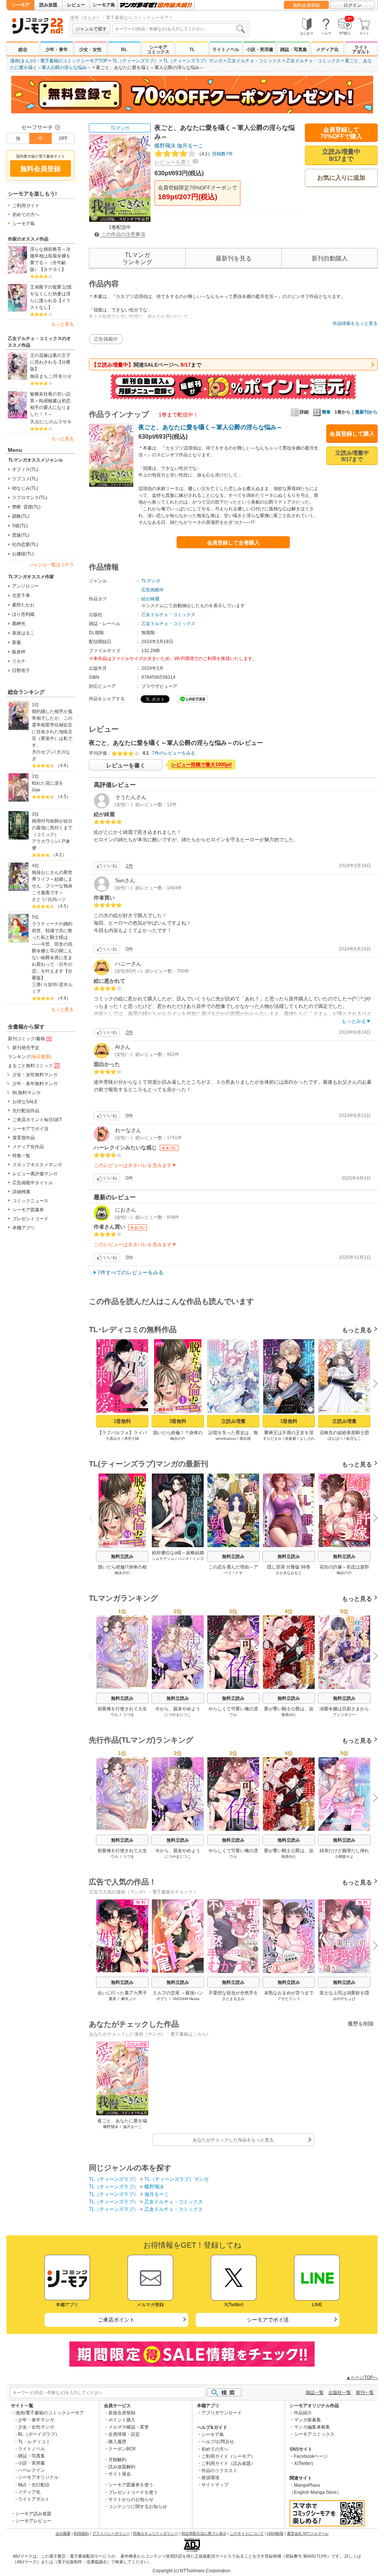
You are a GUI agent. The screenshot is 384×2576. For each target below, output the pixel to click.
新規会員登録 (122, 2413)
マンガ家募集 (307, 2420)
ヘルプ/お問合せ (218, 2442)
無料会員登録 (306, 5)
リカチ (19, 661)
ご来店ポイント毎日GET (37, 1120)
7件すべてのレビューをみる (130, 1272)
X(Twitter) (304, 2463)
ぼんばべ (335, 1438)
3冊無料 (178, 1421)
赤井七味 (132, 1438)
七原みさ (113, 1438)
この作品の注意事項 (122, 234)
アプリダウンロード (222, 2413)
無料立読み (122, 1556)
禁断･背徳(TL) (26, 507)
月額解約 (117, 2460)
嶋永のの (178, 1438)
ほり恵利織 (23, 614)
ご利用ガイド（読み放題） (228, 2463)
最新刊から (366, 412)
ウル (114, 1715)
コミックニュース (30, 1201)
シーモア (21, 5)
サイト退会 (120, 2474)
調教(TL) (21, 516)
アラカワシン (45, 841)
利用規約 (81, 2533)
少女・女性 (90, 50)
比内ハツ (57, 899)
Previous (94, 1383)
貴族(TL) (21, 535)
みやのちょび (344, 1999)
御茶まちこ (41, 376)
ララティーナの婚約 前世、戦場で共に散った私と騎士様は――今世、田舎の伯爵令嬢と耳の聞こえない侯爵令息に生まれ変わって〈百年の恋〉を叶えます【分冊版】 (53, 951)
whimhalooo (226, 1438)
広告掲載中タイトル (33, 1183)
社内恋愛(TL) (25, 544)
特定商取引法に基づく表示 (204, 2533)
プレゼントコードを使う (133, 2492)
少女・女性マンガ (36, 2427)
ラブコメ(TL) (25, 479)
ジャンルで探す (91, 29)
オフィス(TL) (25, 469)
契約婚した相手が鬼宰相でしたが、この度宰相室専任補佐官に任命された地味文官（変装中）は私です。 (52, 728)
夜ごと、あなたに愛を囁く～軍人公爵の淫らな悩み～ (210, 427)
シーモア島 (104, 5)
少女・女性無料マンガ (35, 1075)
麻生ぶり (129, 1999)
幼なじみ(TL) (25, 488)
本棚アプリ (24, 1228)
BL (124, 50)
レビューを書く (173, 162)
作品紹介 (303, 2413)
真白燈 (245, 1438)
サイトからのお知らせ (131, 2499)
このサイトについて (247, 2533)
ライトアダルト (361, 50)
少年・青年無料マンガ (35, 1084)
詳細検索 (21, 1192)
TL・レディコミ (34, 2442)
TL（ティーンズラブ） (135, 61)
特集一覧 (21, 1156)
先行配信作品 (26, 1111)
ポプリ (162, 1999)
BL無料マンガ (26, 1093)
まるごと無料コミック (30, 1066)
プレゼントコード (30, 1219)
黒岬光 (19, 624)
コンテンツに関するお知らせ (138, 2507)
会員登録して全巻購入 (233, 543)
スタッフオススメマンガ (37, 1165)
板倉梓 (19, 652)
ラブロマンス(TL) (30, 498)
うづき (129, 1715)
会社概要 (63, 2533)
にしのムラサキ (56, 422)
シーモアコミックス (158, 50)
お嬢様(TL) (23, 554)
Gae (36, 790)
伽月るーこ (190, 146)
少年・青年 (57, 50)
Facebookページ (311, 2456)
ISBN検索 (275, 2533)
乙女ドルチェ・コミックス (254, 61)
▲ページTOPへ (362, 2377)
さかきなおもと (289, 1573)
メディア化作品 (28, 1147)
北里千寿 (21, 596)
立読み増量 (233, 1421)
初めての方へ (26, 215)
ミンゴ (198, 1559)
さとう (39, 899)
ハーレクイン (31, 2470)
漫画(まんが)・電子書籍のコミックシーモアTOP (59, 61)
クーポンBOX (122, 2449)
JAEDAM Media (186, 1999)
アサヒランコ (289, 1999)
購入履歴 (117, 2442)
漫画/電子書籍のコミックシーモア (50, 2413)
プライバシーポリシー (111, 2533)
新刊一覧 (365, 2393)
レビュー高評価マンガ (35, 1174)
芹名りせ (63, 376)
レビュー (76, 5)
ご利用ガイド (26, 206)
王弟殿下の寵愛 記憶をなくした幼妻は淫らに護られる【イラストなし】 (51, 297)
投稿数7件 (215, 154)
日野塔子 (21, 671)
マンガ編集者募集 (312, 2427)
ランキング (30, 1057)
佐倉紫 (291, 1438)
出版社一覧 (340, 2393)
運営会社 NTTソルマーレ (308, 2533)
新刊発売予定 (26, 1048)
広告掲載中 (106, 339)
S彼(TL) (20, 526)
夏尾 (112, 1999)
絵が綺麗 (150, 599)
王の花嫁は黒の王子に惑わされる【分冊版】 (50, 362)
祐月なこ (354, 1438)
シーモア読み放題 (33, 2514)
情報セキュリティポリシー (156, 2533)
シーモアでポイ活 (30, 1129)
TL (192, 50)
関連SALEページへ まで (146, 365)
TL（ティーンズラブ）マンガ (193, 61)
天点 (34, 422)
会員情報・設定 (124, 2434)
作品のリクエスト (219, 2471)
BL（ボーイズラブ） (39, 2434)
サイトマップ (215, 2485)
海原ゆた (289, 1715)
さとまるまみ (233, 1999)
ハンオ (183, 1559)
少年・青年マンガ (36, 2420)
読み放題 (48, 5)
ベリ (228, 1573)
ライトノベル (226, 50)
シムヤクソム (163, 1559)
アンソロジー (25, 586)
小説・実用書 (260, 50)
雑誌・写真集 (294, 50)
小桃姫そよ (344, 1856)
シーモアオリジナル (38, 2477)
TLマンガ (120, 128)
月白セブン (43, 752)
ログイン (352, 5)
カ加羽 (50, 985)
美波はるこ (23, 633)
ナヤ (239, 1573)
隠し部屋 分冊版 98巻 (289, 1567)
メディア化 (327, 50)
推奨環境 (210, 2478)
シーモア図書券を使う (131, 2485)
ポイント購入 (122, 2420)
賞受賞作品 (24, 1138)
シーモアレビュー (33, 2521)
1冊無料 (122, 1421)
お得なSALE (25, 1102)
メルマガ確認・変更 (129, 2427)
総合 (23, 50)
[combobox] (180, 29)
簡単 (326, 412)
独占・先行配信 (34, 2485)
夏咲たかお (23, 605)
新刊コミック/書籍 (26, 1039)
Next (373, 1385)
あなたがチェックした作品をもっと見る (233, 2140)
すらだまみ (272, 1438)
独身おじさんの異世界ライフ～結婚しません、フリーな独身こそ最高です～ (52, 883)
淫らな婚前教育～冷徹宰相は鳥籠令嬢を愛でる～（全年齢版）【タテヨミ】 (50, 259)
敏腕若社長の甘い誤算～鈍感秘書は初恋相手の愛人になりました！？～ (50, 404)
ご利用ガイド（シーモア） (228, 2456)
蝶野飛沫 (165, 146)
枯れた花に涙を (48, 783)
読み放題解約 (122, 2467)
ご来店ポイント (116, 2320)
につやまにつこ (178, 1715)
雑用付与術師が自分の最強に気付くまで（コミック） (52, 828)
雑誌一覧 (315, 2393)
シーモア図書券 (28, 1210)
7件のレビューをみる (173, 753)
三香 (36, 985)
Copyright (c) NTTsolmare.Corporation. (192, 2571)
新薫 (16, 642)
